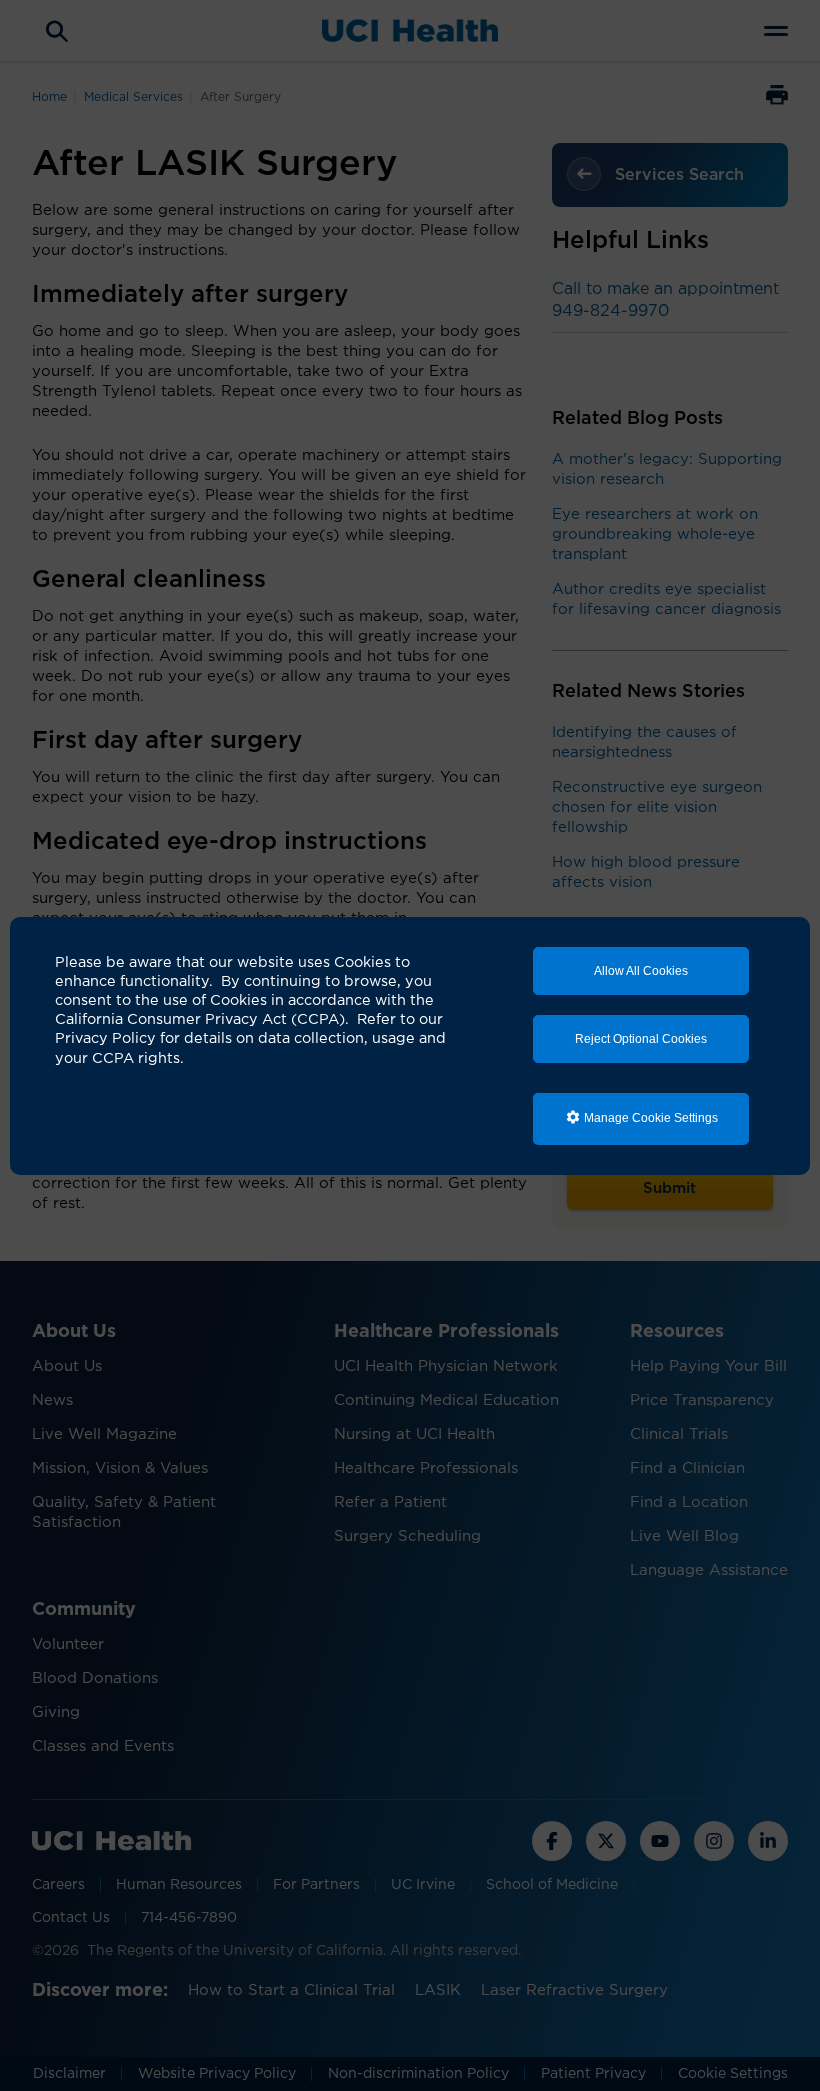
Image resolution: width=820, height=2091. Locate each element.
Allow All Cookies (641, 971)
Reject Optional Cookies (641, 1039)
